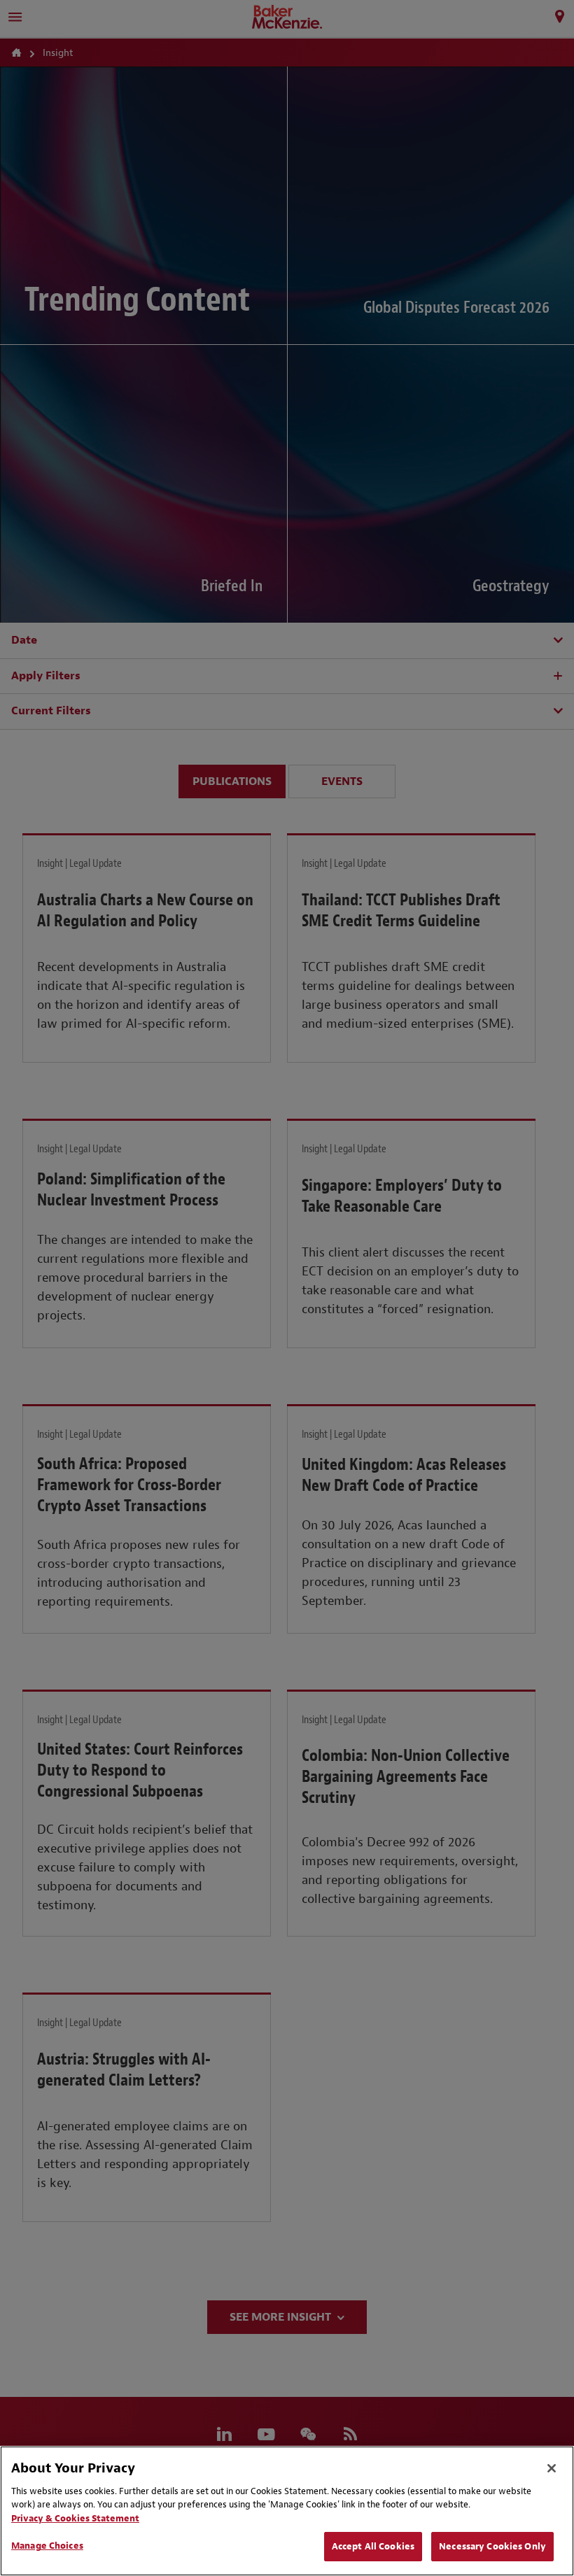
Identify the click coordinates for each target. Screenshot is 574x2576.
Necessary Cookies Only (492, 2546)
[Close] (552, 2468)
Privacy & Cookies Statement (75, 2518)
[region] (287, 2511)
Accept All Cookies (373, 2546)
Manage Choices (47, 2546)
